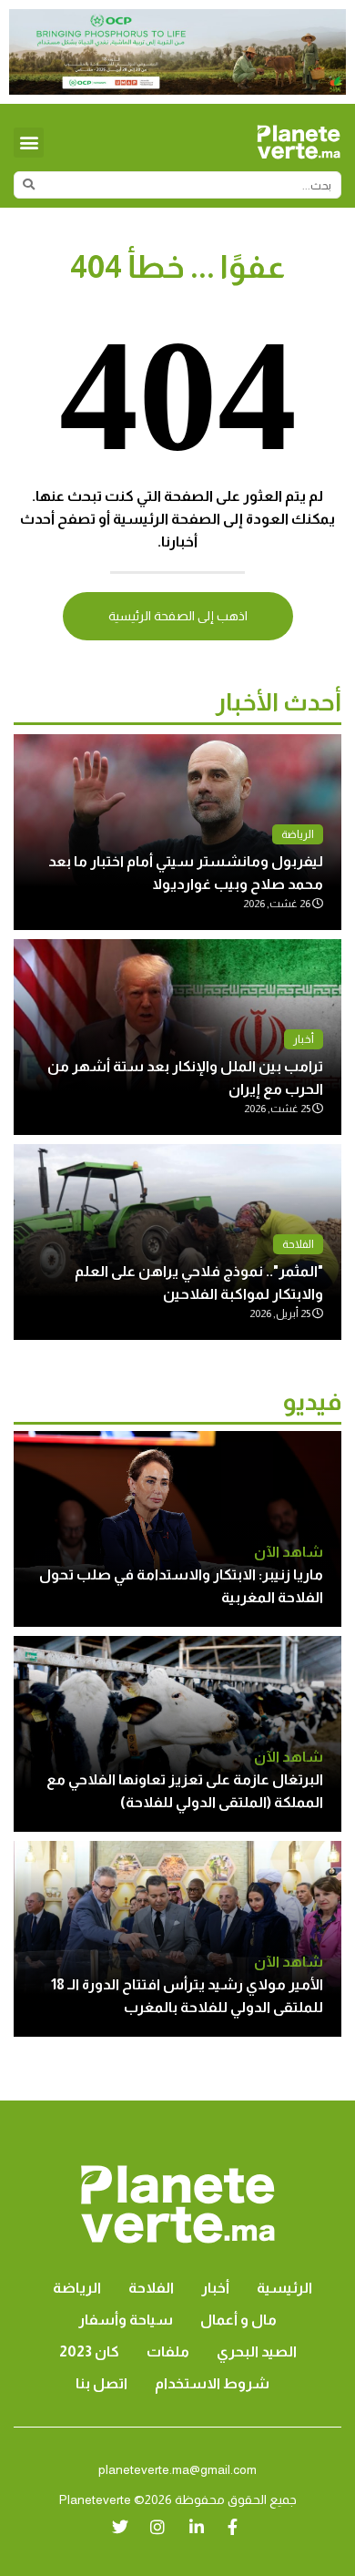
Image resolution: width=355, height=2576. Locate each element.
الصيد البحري (257, 2351)
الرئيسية (284, 2288)
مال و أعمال (238, 2320)
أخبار (304, 1039)
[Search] (28, 185)
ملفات (168, 2351)
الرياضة (298, 834)
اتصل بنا (101, 2383)
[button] (29, 143)
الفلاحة (298, 1244)
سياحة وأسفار (126, 2320)
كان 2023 (89, 2351)
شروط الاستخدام (212, 2383)
